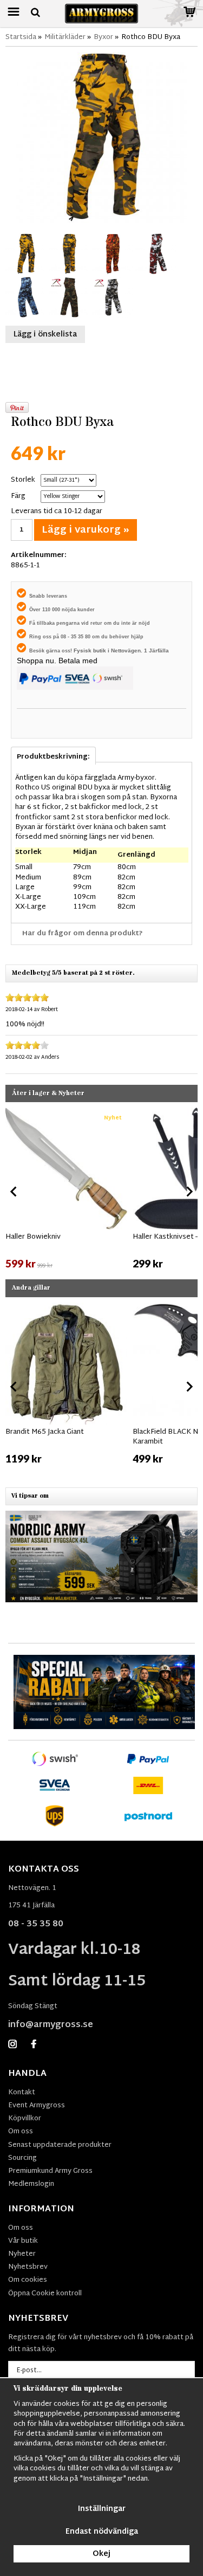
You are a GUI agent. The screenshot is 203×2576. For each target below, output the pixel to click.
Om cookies (28, 2280)
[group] (66, 1189)
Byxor (103, 37)
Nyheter (22, 2254)
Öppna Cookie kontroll (45, 2294)
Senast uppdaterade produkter (60, 2145)
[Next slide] (189, 1192)
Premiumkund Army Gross (50, 2171)
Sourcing (22, 2158)
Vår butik (23, 2241)
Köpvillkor (25, 2119)
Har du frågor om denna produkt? (83, 934)
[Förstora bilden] (101, 138)
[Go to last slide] (14, 1192)
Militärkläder (65, 37)
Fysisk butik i (92, 651)
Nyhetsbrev (28, 2267)
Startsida (21, 37)
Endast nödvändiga (102, 2532)
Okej (101, 2554)
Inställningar (102, 2509)
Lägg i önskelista (45, 335)
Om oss (21, 2132)
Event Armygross (37, 2106)
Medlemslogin (31, 2184)
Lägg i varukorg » (86, 530)
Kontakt (22, 2093)
